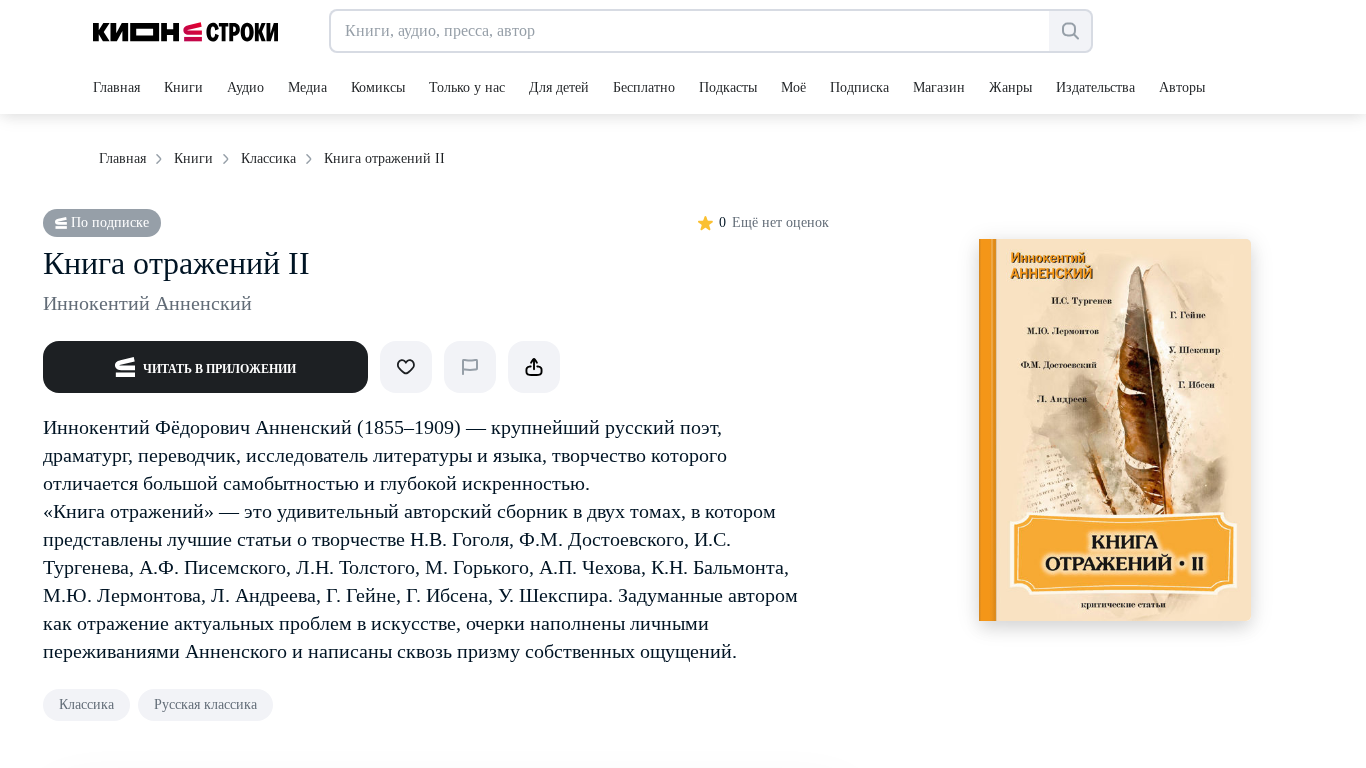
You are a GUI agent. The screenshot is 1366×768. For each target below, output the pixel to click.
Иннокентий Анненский (147, 303)
